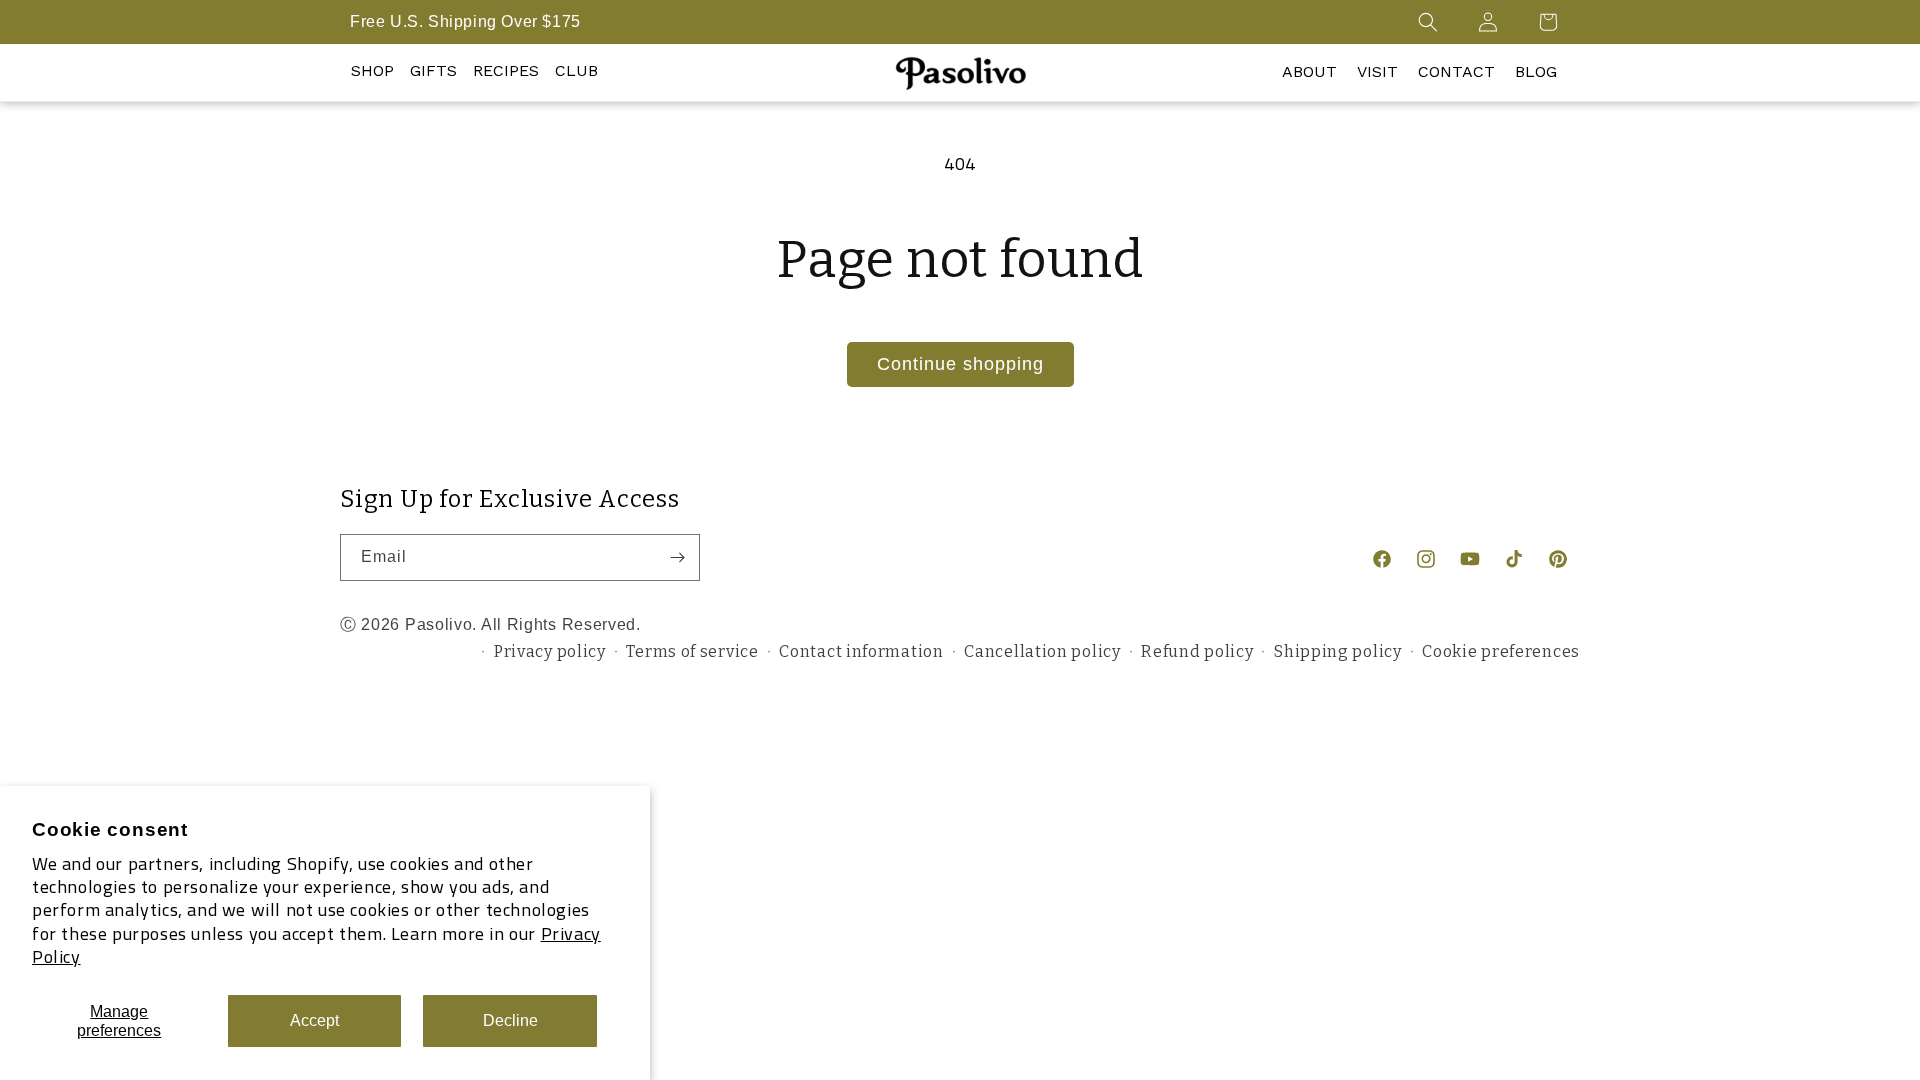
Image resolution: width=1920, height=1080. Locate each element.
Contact (1456, 71)
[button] (1428, 22)
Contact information (861, 651)
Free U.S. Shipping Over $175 (465, 21)
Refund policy (1197, 651)
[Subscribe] (677, 557)
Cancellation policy (1042, 651)
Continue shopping (960, 364)
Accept (314, 1020)
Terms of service (692, 651)
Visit (1377, 71)
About (1309, 71)
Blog (1536, 71)
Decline (510, 1020)
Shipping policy (1338, 651)
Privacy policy (550, 651)
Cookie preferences (1501, 651)
